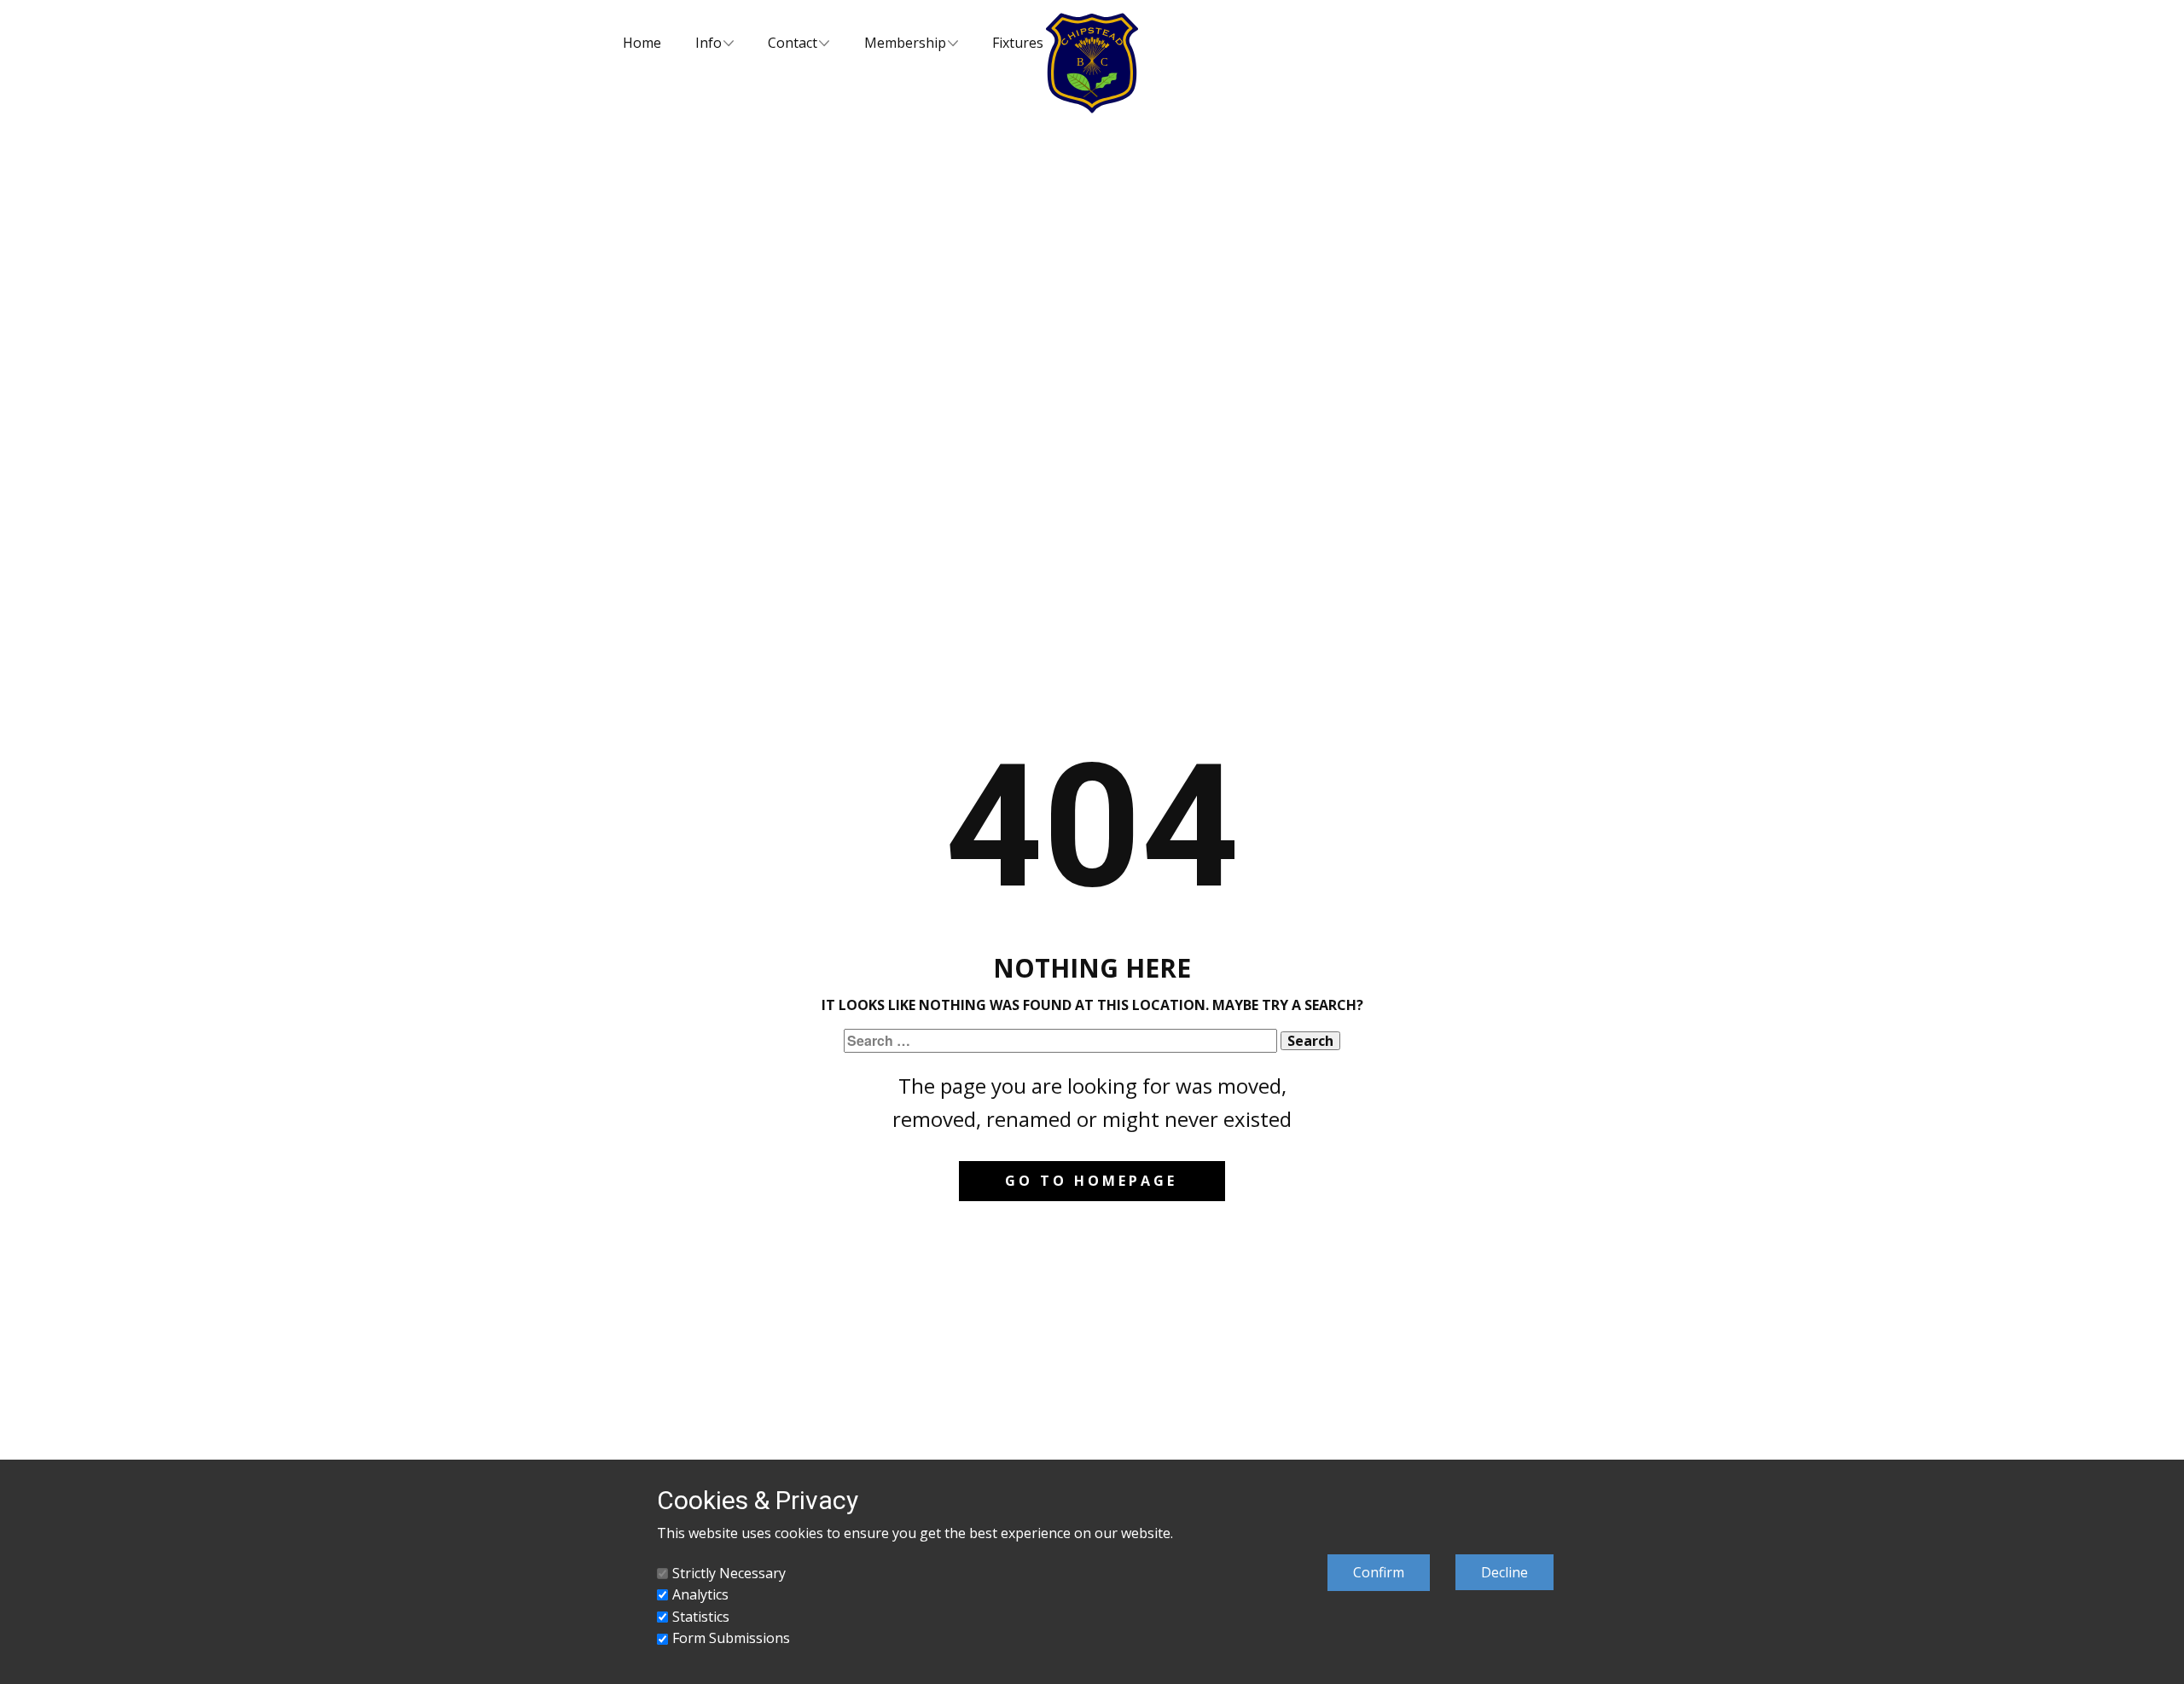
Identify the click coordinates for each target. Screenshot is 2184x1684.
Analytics (700, 1594)
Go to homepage (1091, 1181)
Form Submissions (731, 1638)
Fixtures (1018, 43)
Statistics (701, 1617)
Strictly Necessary (729, 1573)
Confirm (1379, 1572)
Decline (1504, 1572)
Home (642, 43)
